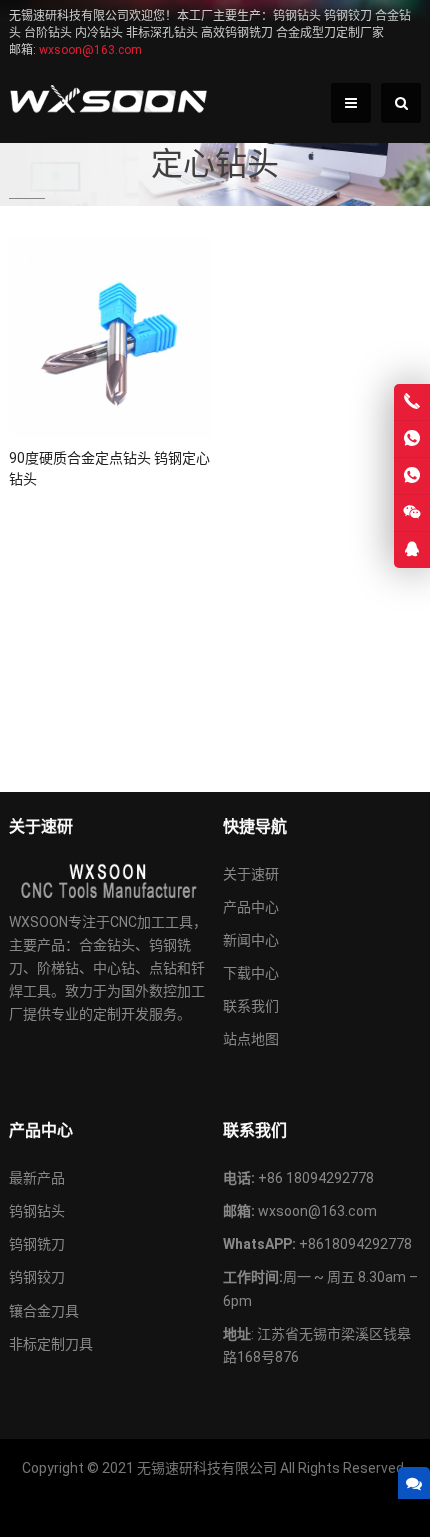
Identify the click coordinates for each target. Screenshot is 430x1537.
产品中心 (251, 907)
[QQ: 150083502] (412, 550)
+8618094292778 (355, 1244)
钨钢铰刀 (37, 1277)
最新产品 (37, 1178)
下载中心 (251, 973)
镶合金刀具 (44, 1311)
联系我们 (251, 1006)
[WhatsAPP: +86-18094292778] (412, 439)
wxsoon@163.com (317, 1211)
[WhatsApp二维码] (412, 476)
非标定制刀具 (51, 1344)
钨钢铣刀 (37, 1244)
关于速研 (251, 874)
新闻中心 (251, 940)
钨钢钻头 (37, 1211)
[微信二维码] (412, 513)
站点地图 (251, 1039)
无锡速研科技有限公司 (207, 1468)
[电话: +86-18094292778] (412, 402)
